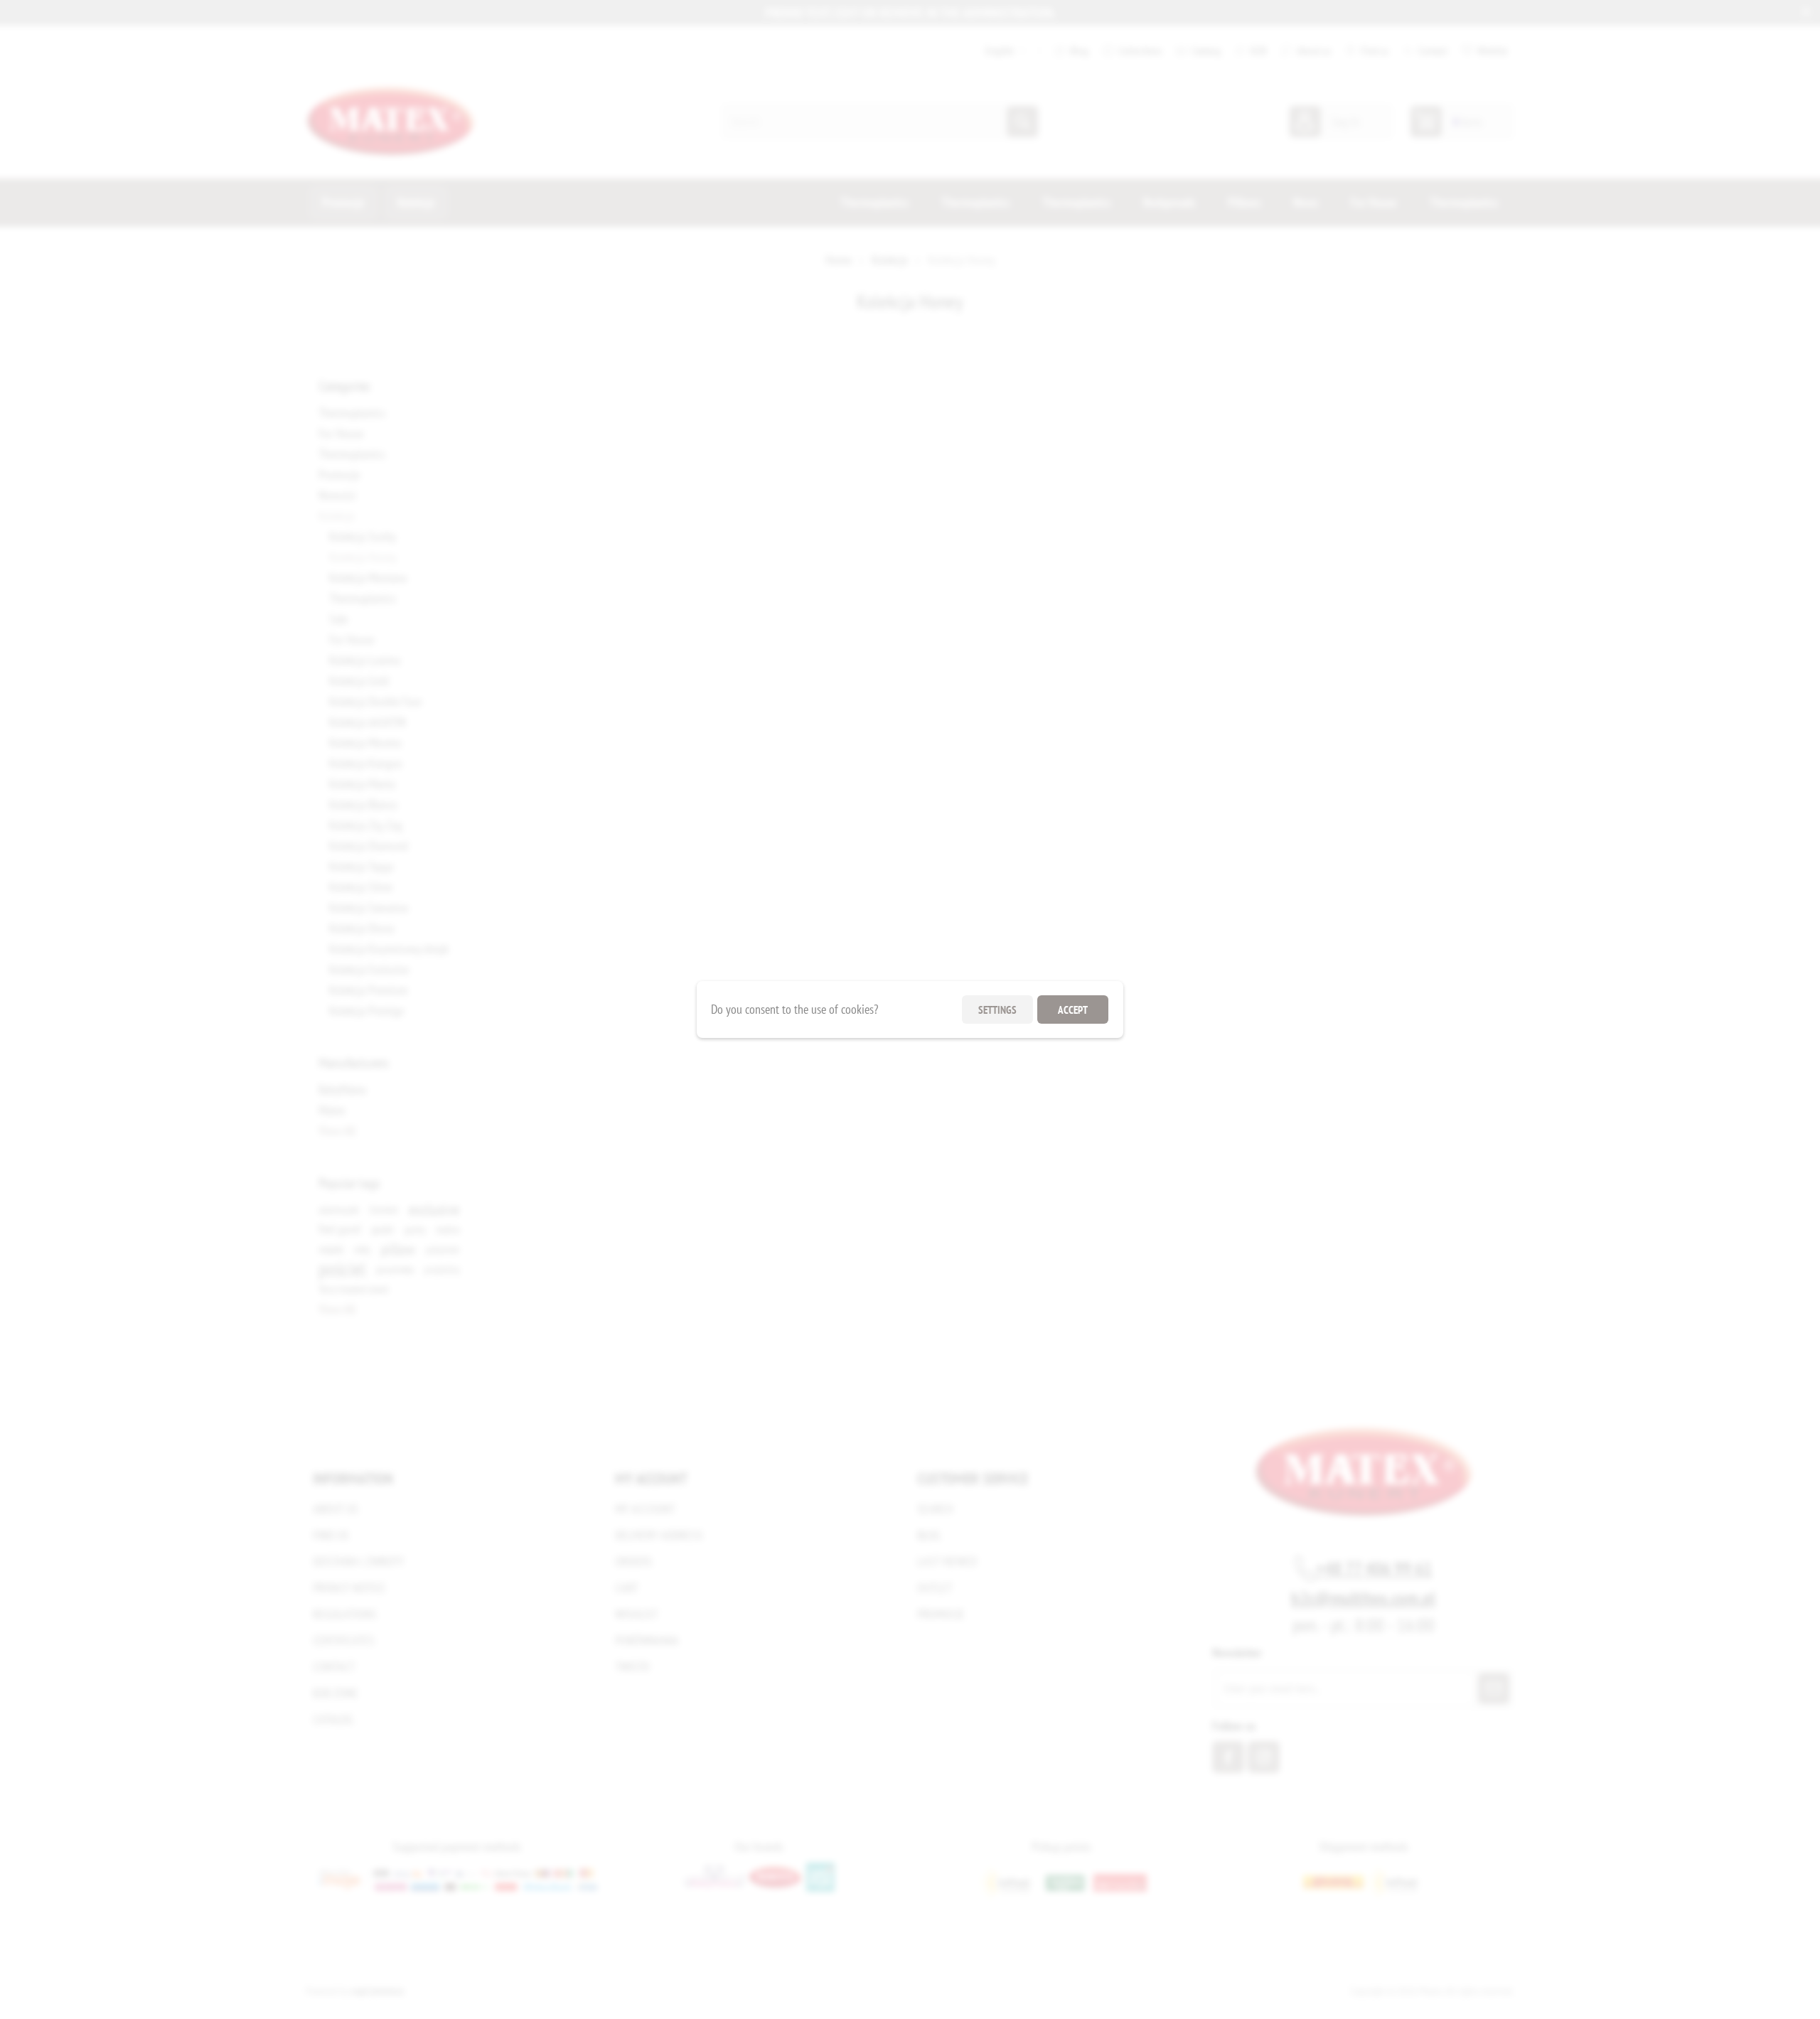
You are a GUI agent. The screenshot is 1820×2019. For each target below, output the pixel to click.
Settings (997, 1010)
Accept (1073, 1010)
